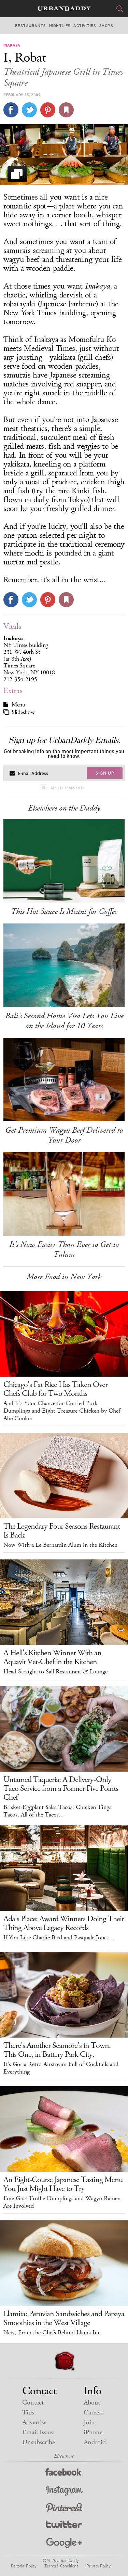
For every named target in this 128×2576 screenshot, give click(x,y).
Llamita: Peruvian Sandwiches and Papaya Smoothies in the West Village (64, 2318)
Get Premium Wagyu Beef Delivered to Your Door (64, 1135)
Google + (64, 2543)
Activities (85, 26)
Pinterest (64, 2508)
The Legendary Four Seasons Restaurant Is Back (62, 1531)
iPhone (93, 2432)
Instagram (64, 2491)
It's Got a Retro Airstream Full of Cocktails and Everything (61, 2068)
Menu (18, 705)
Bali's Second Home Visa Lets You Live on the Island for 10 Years (64, 1021)
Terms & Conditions (61, 2566)
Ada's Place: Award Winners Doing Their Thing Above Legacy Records (64, 1923)
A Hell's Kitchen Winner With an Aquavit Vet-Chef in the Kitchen (52, 1657)
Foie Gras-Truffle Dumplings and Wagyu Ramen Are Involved (62, 2202)
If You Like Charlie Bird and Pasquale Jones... (59, 1938)
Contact (33, 2403)
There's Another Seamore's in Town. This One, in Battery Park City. (57, 2050)
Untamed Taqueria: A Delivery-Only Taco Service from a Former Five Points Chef (61, 1788)
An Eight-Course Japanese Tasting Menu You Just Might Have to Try (63, 2184)
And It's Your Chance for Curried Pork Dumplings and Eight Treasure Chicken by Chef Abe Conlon (62, 1411)
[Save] (66, 110)
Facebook (64, 2473)
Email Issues (38, 2432)
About (92, 2403)
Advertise (34, 2422)
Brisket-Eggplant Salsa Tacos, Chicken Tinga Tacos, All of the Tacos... (58, 1811)
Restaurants (30, 26)
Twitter (64, 2526)
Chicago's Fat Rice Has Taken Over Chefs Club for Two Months (55, 1389)
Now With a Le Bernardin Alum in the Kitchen (60, 1545)
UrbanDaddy (64, 9)
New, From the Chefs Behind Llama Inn (52, 2333)
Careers (94, 2413)
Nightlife (60, 26)
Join (89, 2422)
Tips (28, 2413)
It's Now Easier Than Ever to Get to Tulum (64, 1249)
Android (95, 2442)
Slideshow (23, 712)
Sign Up (105, 773)
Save (48, 110)
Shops (106, 26)
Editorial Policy (24, 2566)
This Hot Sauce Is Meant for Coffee (64, 911)
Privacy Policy (98, 2566)
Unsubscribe (39, 2442)
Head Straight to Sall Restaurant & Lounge (55, 1672)
